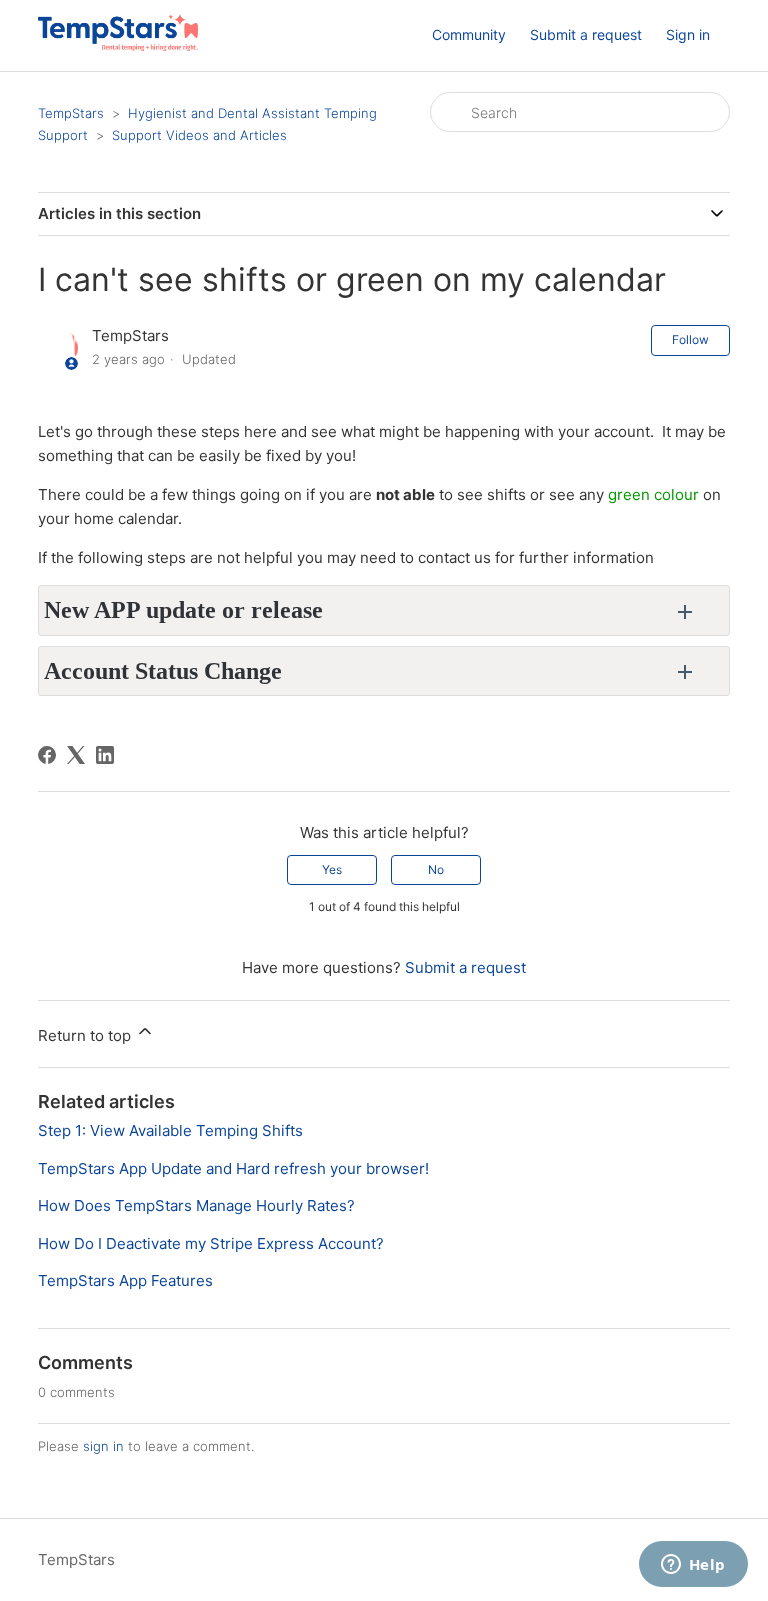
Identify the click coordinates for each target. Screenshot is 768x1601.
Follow (690, 339)
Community (469, 34)
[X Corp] (76, 755)
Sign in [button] (688, 34)
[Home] (117, 45)
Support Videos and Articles (199, 135)
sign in (103, 1446)
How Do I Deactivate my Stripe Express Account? (211, 1243)
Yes (332, 869)
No (436, 869)
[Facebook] (47, 755)
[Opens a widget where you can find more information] (693, 1566)
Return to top (86, 1035)
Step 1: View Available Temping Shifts (170, 1130)
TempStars (71, 113)
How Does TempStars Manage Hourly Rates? (196, 1205)
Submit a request (586, 34)
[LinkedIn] (105, 755)
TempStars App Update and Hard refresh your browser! (233, 1168)
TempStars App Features (125, 1280)
